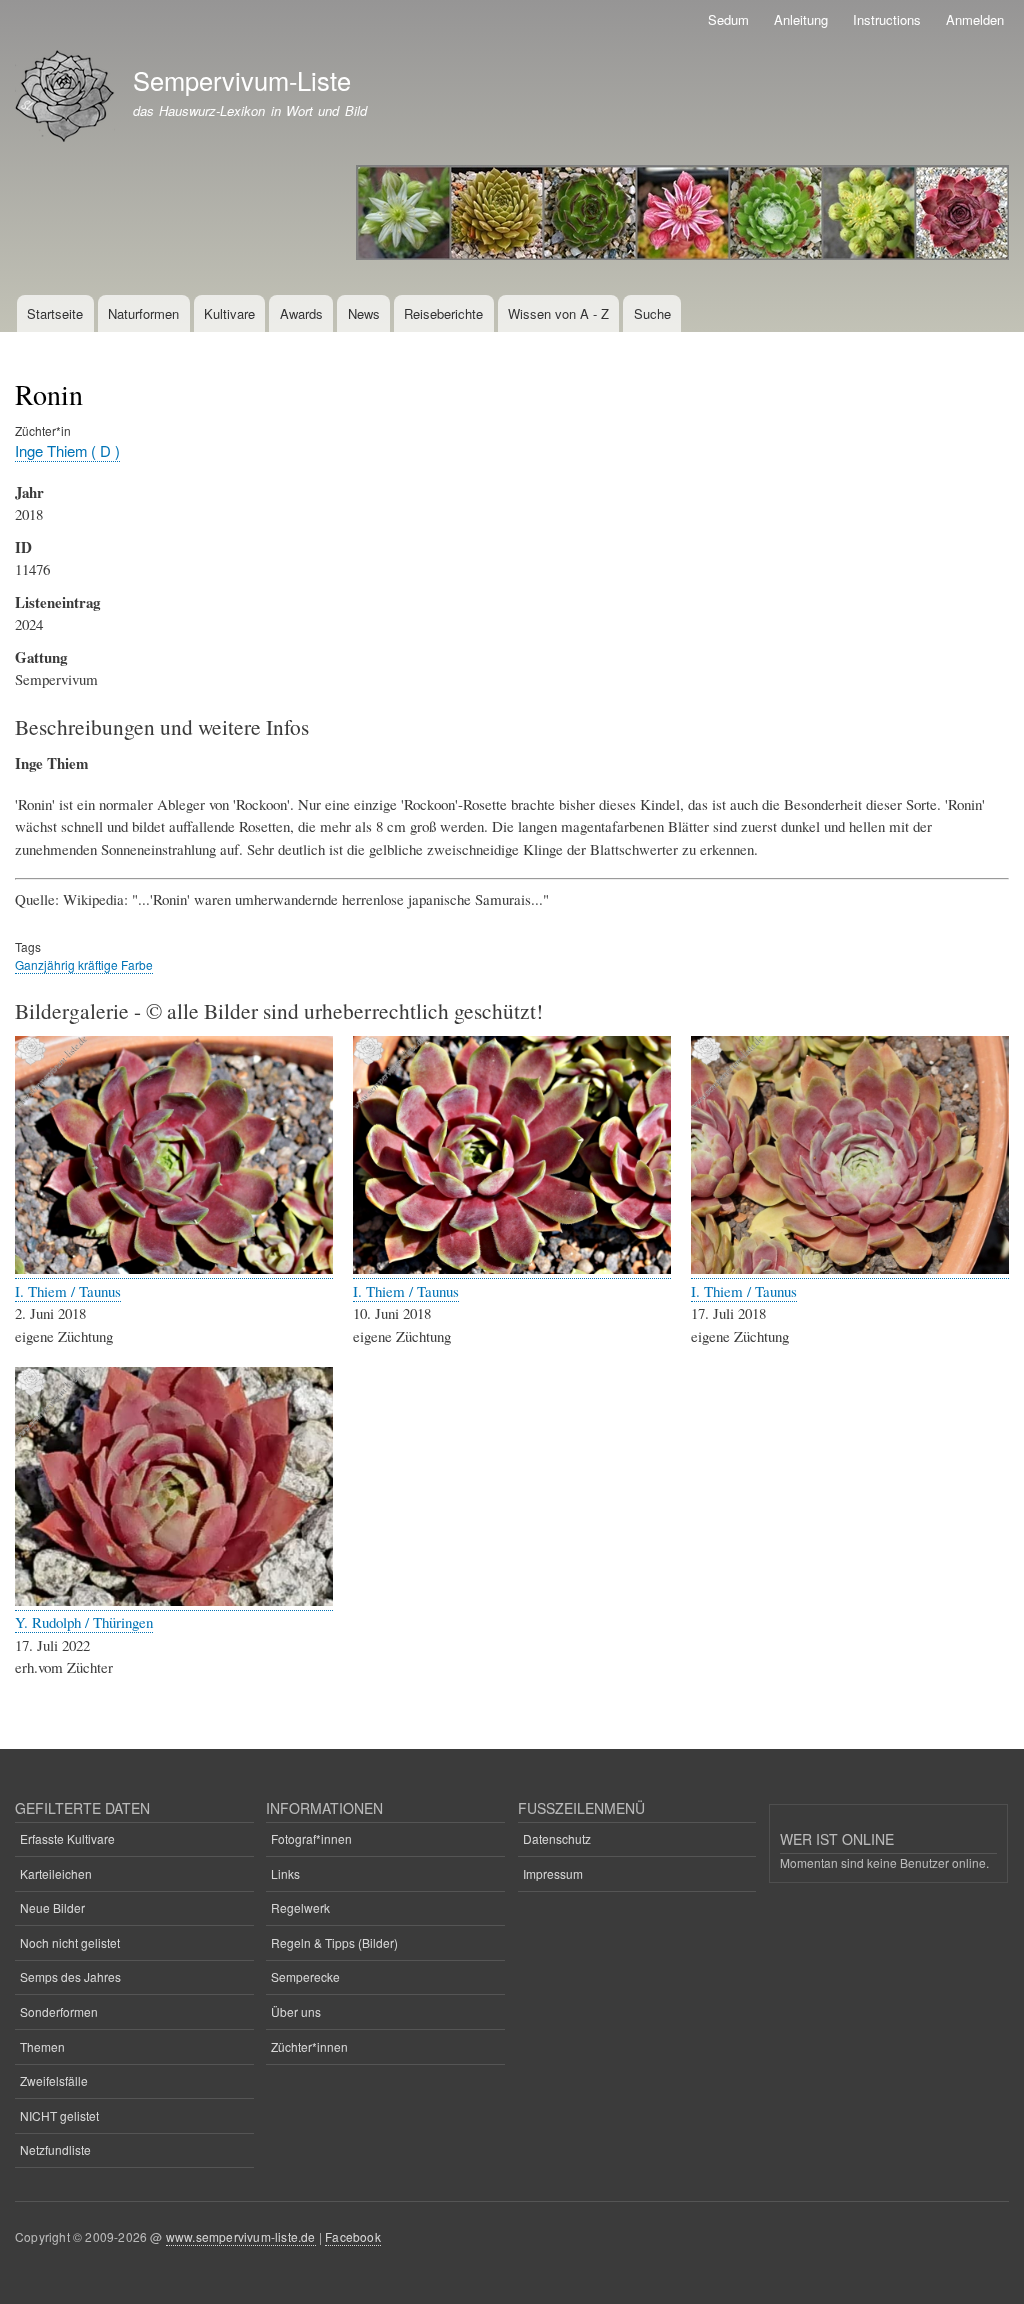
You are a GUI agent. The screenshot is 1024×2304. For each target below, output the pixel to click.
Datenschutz (557, 1838)
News (364, 313)
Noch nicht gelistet (70, 1942)
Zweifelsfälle (54, 2080)
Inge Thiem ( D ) (67, 450)
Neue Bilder (52, 1907)
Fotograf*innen (311, 1838)
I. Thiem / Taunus (68, 1291)
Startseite (55, 313)
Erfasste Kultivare (67, 1838)
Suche (652, 313)
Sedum (728, 19)
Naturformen (143, 313)
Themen (42, 2046)
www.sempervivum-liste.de (241, 2236)
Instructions (887, 19)
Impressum (553, 1873)
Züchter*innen (309, 2046)
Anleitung (801, 19)
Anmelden (975, 19)
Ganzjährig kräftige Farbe (84, 964)
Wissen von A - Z (558, 313)
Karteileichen (56, 1873)
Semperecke (305, 1976)
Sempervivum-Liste (242, 80)
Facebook (353, 2236)
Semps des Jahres (70, 1976)
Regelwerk (300, 1907)
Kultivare (229, 313)
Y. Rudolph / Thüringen (84, 1622)
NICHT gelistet (59, 2115)
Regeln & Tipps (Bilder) (334, 1942)
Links (285, 1873)
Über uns (296, 2011)
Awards (301, 313)
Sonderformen (59, 2011)
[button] (174, 1268)
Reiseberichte (443, 313)
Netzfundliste (55, 2149)
